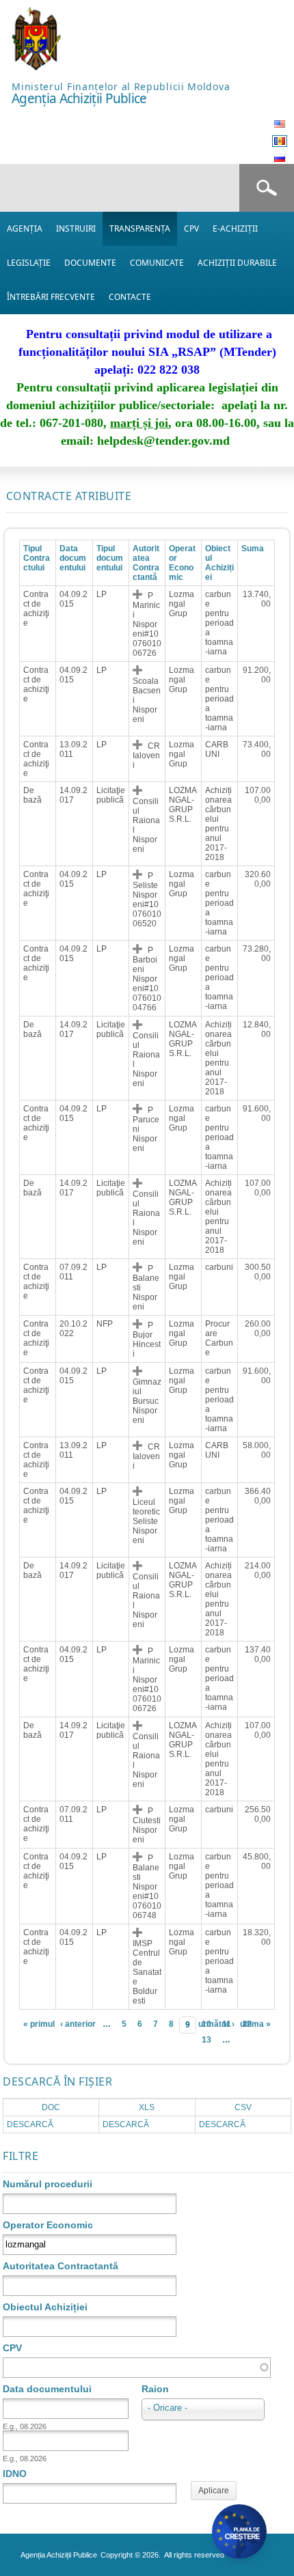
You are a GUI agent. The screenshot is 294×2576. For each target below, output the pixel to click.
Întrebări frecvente (51, 297)
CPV (191, 228)
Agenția (25, 228)
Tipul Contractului (37, 558)
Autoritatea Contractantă (146, 563)
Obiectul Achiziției (219, 563)
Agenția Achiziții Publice (79, 98)
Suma (253, 549)
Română (280, 141)
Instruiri (76, 228)
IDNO (15, 2474)
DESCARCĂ (30, 2124)
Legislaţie (29, 263)
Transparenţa (140, 228)
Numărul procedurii (48, 2184)
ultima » (255, 2024)
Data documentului (73, 558)
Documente (90, 263)
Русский (280, 158)
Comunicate (157, 263)
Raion (155, 2389)
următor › (216, 2024)
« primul (39, 2024)
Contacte (130, 297)
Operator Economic (48, 2225)
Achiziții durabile (237, 263)
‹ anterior (78, 2024)
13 (206, 2040)
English (280, 124)
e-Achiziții (235, 228)
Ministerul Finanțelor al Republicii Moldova (121, 86)
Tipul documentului (110, 558)
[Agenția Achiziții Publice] (36, 67)
